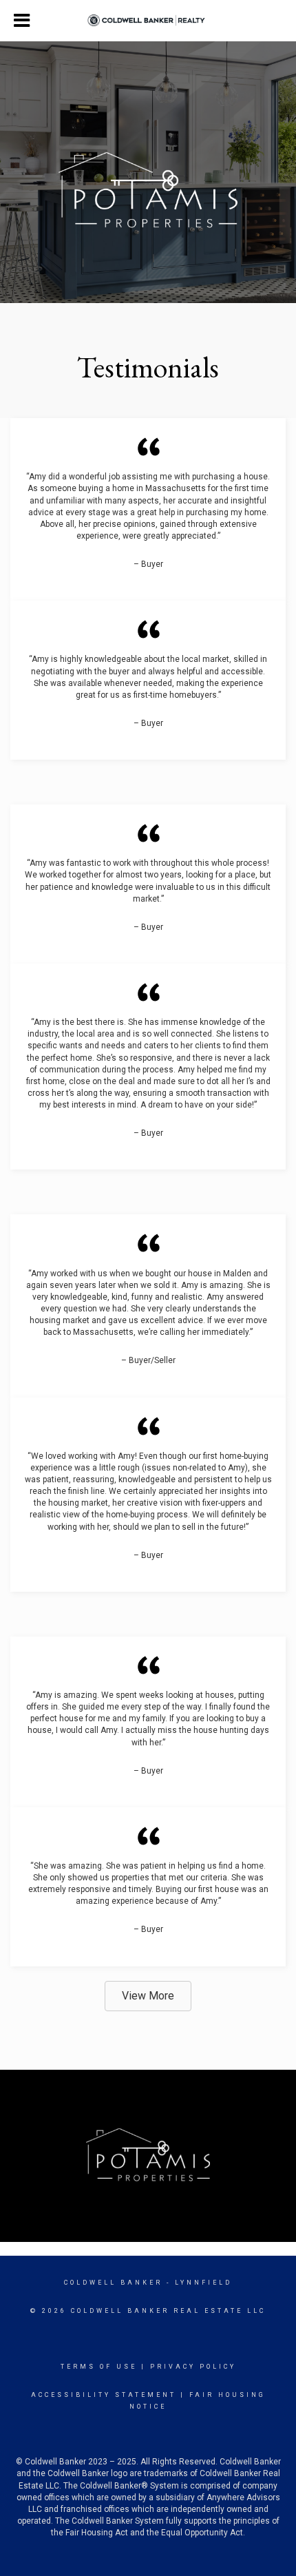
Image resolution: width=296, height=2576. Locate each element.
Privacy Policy (193, 2367)
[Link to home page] (148, 21)
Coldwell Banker (113, 2283)
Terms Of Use (99, 2367)
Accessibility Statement (104, 2395)
